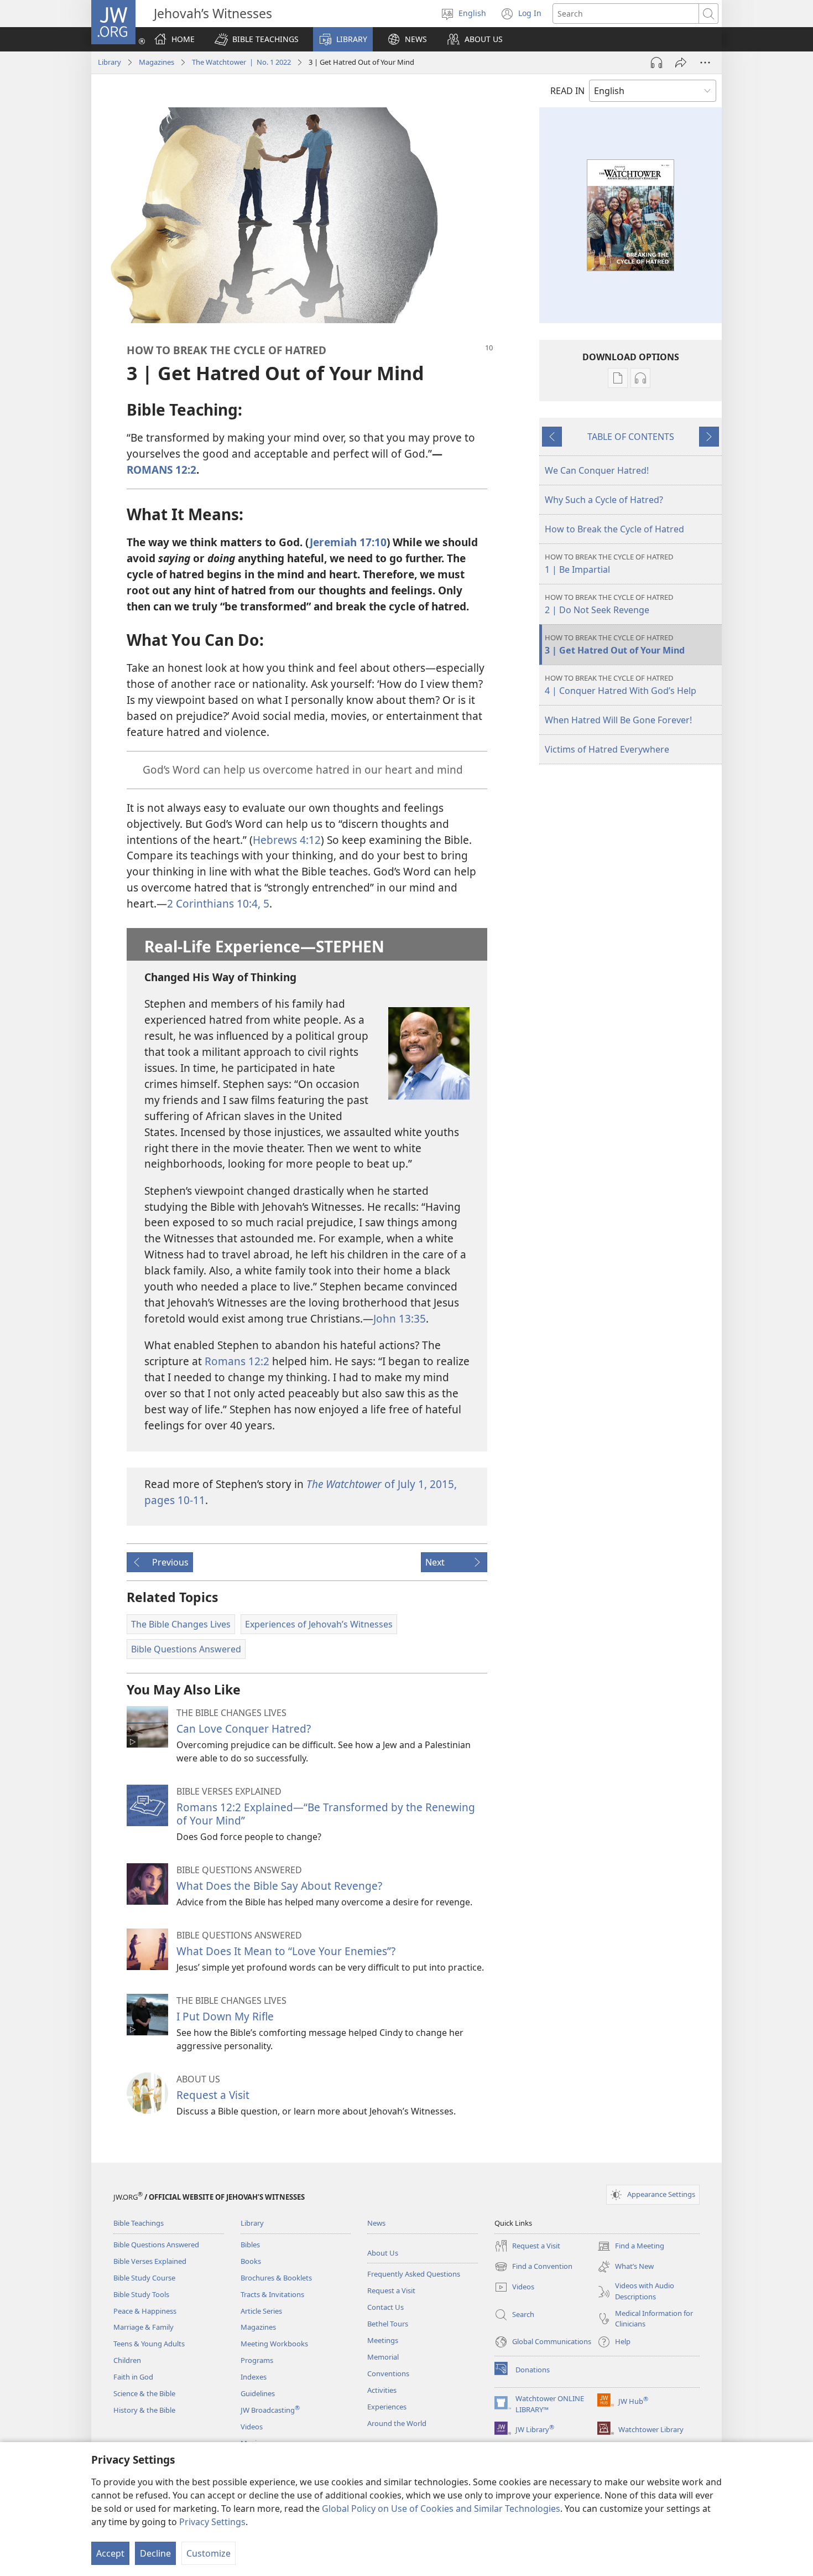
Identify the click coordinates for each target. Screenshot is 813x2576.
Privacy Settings (212, 2522)
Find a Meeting (631, 2247)
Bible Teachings (139, 2223)
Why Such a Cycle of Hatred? (604, 500)
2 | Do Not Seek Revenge (609, 604)
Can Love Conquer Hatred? (244, 1728)
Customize (209, 2553)
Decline (155, 2553)
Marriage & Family (144, 2327)
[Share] (681, 63)
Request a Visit (213, 2095)
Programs (257, 2360)
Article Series (261, 2311)
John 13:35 (400, 1318)
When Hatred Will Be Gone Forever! (618, 720)
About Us (383, 2253)
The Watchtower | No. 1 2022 (241, 62)
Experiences (387, 2407)
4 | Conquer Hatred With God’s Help (621, 685)
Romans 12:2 (237, 1361)
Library (110, 62)
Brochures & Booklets (276, 2278)
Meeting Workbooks (274, 2344)
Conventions (388, 2373)
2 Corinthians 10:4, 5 (218, 903)
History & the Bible (144, 2410)
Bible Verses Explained (150, 2261)
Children (127, 2360)
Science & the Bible (144, 2393)
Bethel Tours (388, 2324)
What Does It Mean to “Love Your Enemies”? (286, 1951)
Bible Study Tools (141, 2294)
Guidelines (258, 2393)
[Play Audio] (656, 63)
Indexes (254, 2377)
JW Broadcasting (270, 2410)
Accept (110, 2553)
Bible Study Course (144, 2278)
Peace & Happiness (145, 2311)
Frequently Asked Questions (414, 2274)
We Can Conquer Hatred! (597, 470)
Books (251, 2261)
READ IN (567, 91)
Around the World (397, 2423)
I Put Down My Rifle (225, 2016)
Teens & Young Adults (149, 2344)
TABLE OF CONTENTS (631, 437)
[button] (257, 39)
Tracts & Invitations (272, 2294)
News (376, 2223)
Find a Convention (533, 2267)
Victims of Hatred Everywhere (607, 749)
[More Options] (705, 63)
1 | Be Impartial (609, 564)
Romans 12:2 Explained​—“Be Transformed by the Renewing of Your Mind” (326, 1814)
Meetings (383, 2340)
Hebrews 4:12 (287, 840)
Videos (252, 2427)
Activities (382, 2390)
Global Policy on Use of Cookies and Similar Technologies (441, 2508)
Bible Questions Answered (156, 2245)
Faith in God (133, 2377)
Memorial (383, 2357)
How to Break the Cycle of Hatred (614, 529)
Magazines (157, 62)
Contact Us (385, 2307)
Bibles (250, 2245)
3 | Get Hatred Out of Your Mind (615, 644)
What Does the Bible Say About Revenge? (279, 1886)
